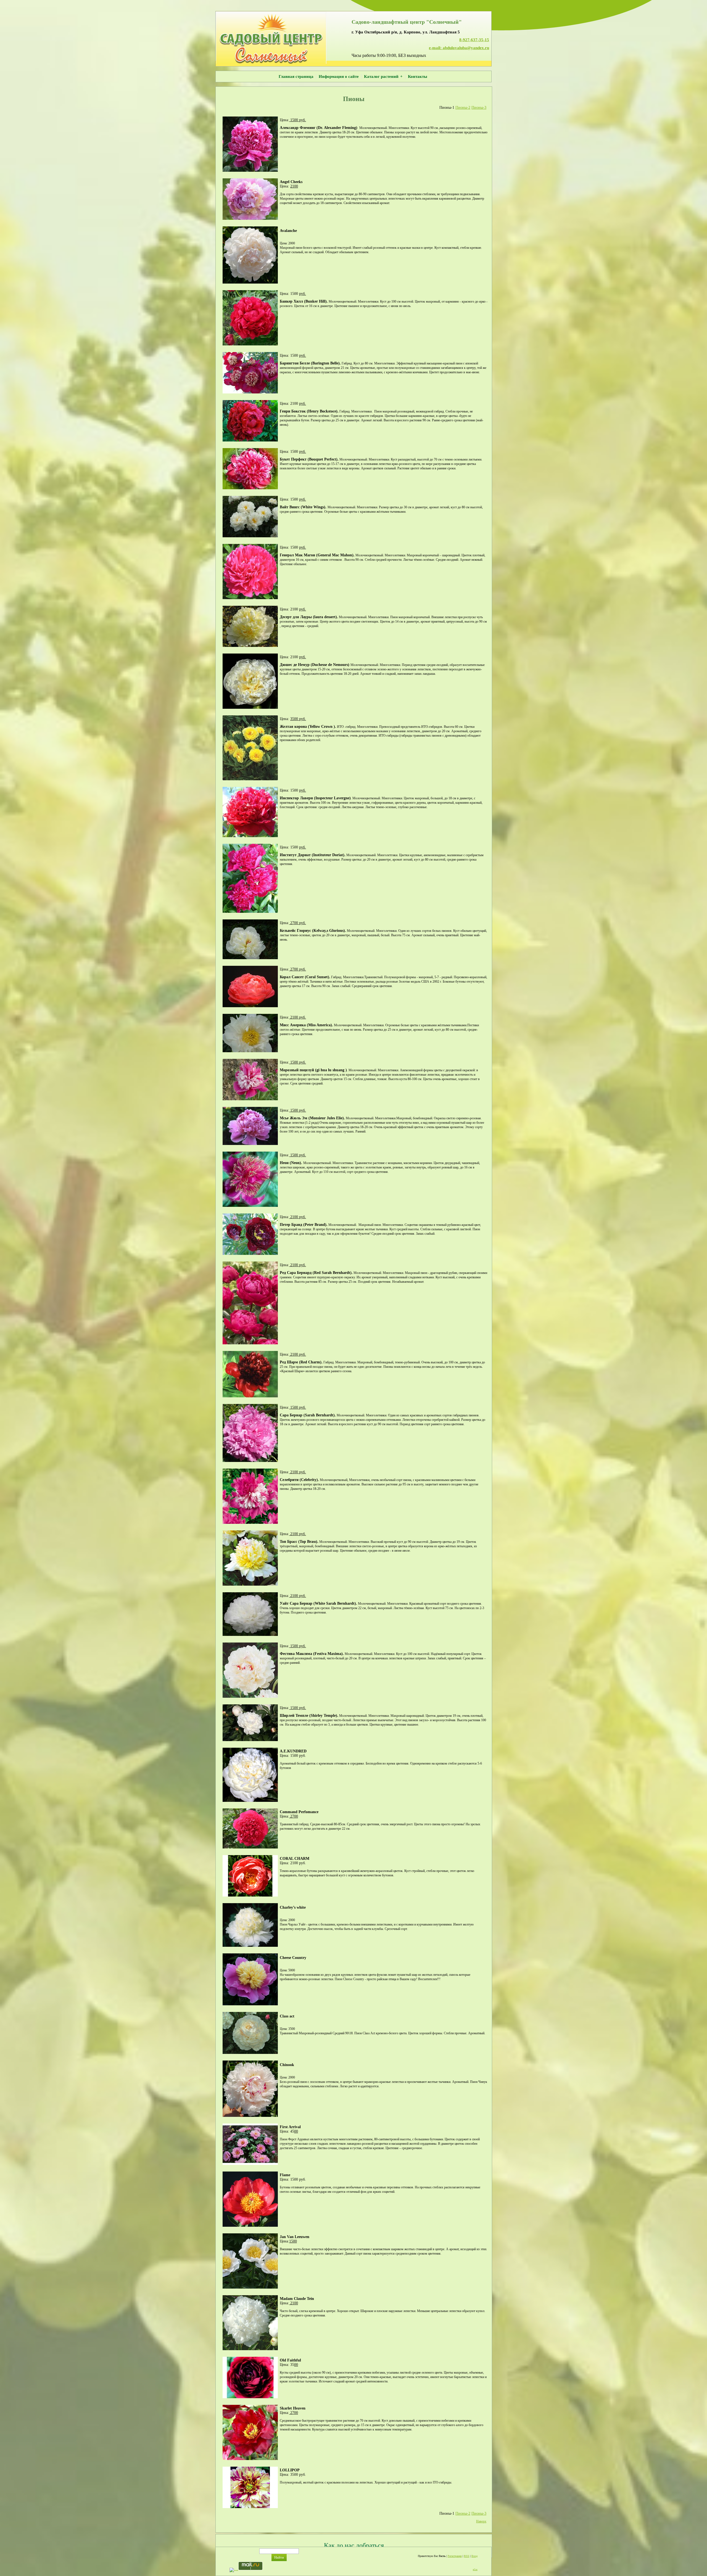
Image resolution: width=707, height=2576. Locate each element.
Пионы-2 (463, 108)
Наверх (481, 2521)
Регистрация (455, 2556)
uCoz (475, 2570)
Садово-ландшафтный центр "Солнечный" (407, 22)
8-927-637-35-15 (474, 40)
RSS (467, 2556)
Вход (474, 2556)
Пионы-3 (479, 108)
